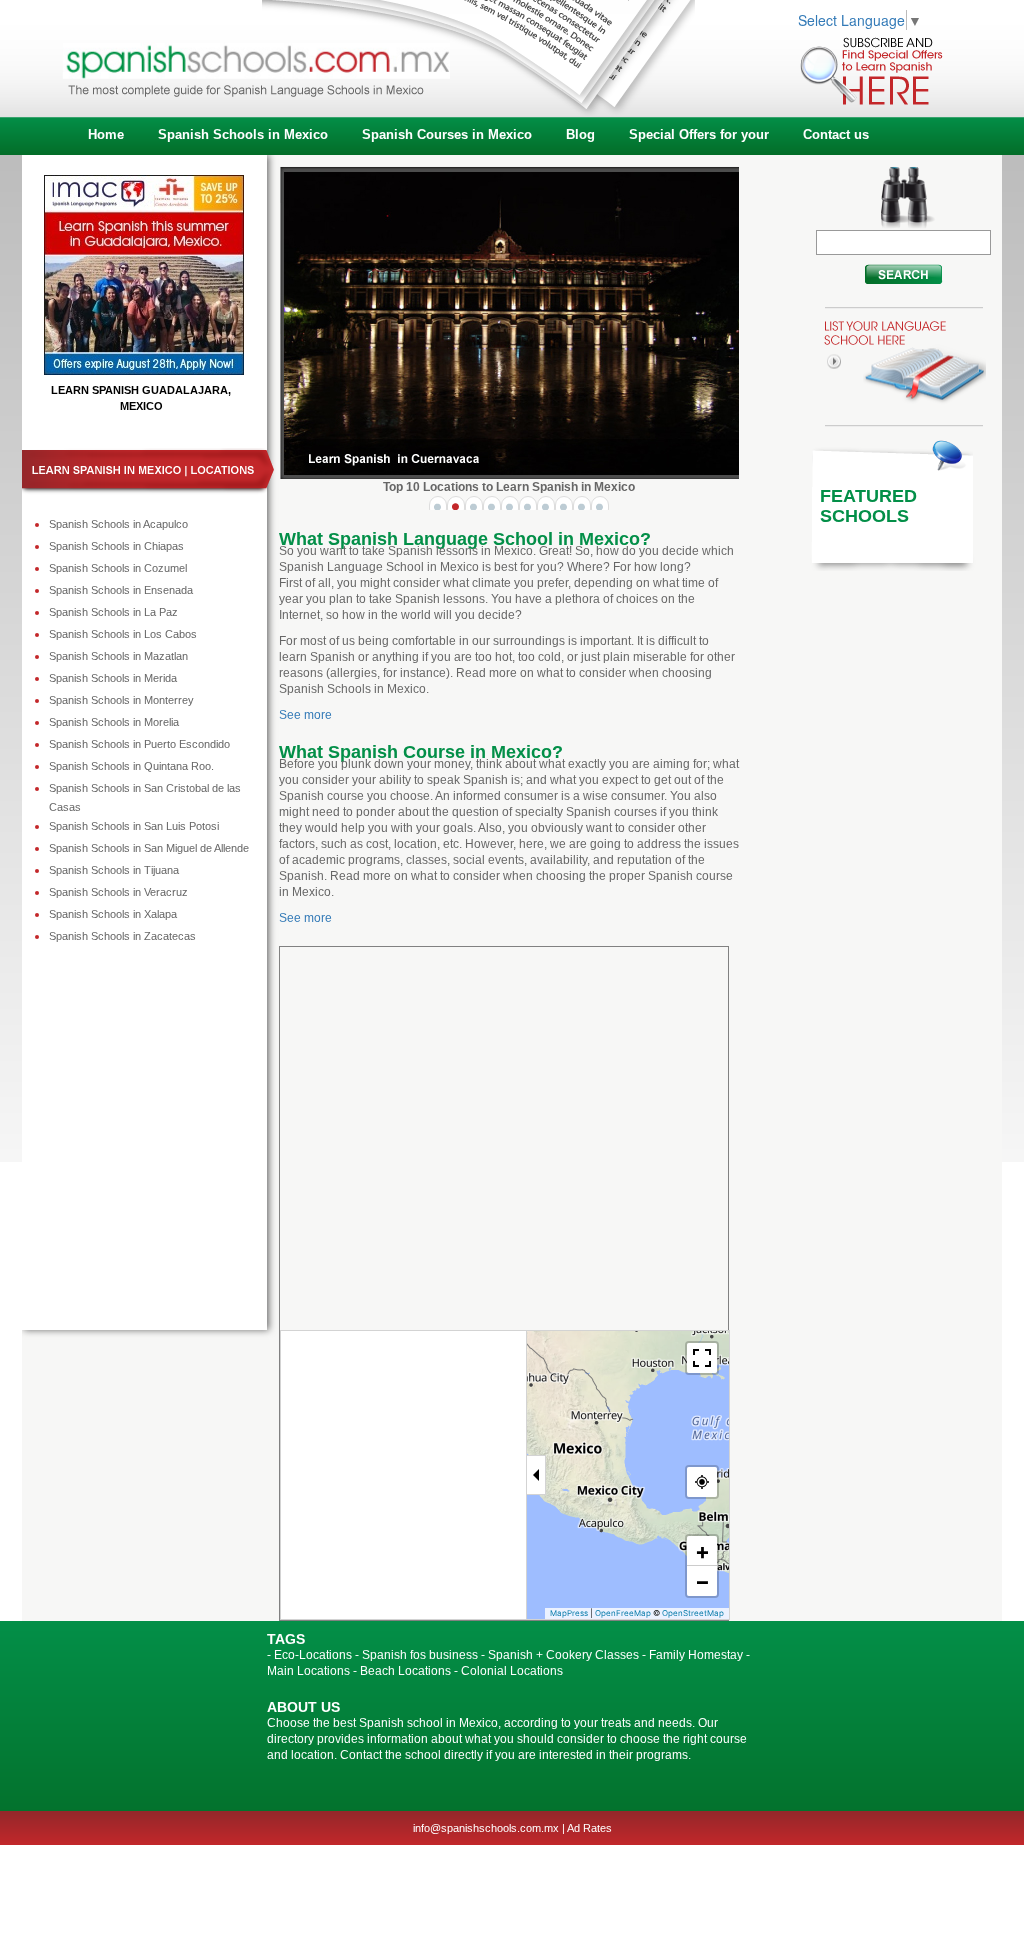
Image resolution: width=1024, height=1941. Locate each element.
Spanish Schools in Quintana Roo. (131, 766)
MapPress (569, 1613)
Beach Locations (405, 1671)
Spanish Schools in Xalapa (113, 914)
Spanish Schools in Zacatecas (122, 936)
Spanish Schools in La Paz (113, 612)
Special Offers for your (699, 134)
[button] (702, 1551)
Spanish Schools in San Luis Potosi (134, 826)
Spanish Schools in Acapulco (118, 524)
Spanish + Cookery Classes (563, 1655)
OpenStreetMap (693, 1613)
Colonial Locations (512, 1671)
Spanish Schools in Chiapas (116, 546)
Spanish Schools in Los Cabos (123, 634)
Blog (580, 134)
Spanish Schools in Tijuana (114, 870)
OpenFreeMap (623, 1613)
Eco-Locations (313, 1655)
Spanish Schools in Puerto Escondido (139, 744)
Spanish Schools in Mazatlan (118, 656)
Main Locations (308, 1671)
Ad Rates (589, 1828)
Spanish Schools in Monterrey (121, 700)
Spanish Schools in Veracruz (118, 892)
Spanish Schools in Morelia (114, 722)
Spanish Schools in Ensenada (121, 590)
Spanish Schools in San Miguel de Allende (149, 848)
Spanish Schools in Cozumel (118, 568)
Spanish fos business (420, 1655)
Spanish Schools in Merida (113, 678)
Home (106, 134)
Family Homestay (696, 1655)
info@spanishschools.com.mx (486, 1828)
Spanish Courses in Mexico (447, 134)
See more (305, 715)
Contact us (836, 134)
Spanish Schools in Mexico (243, 134)
